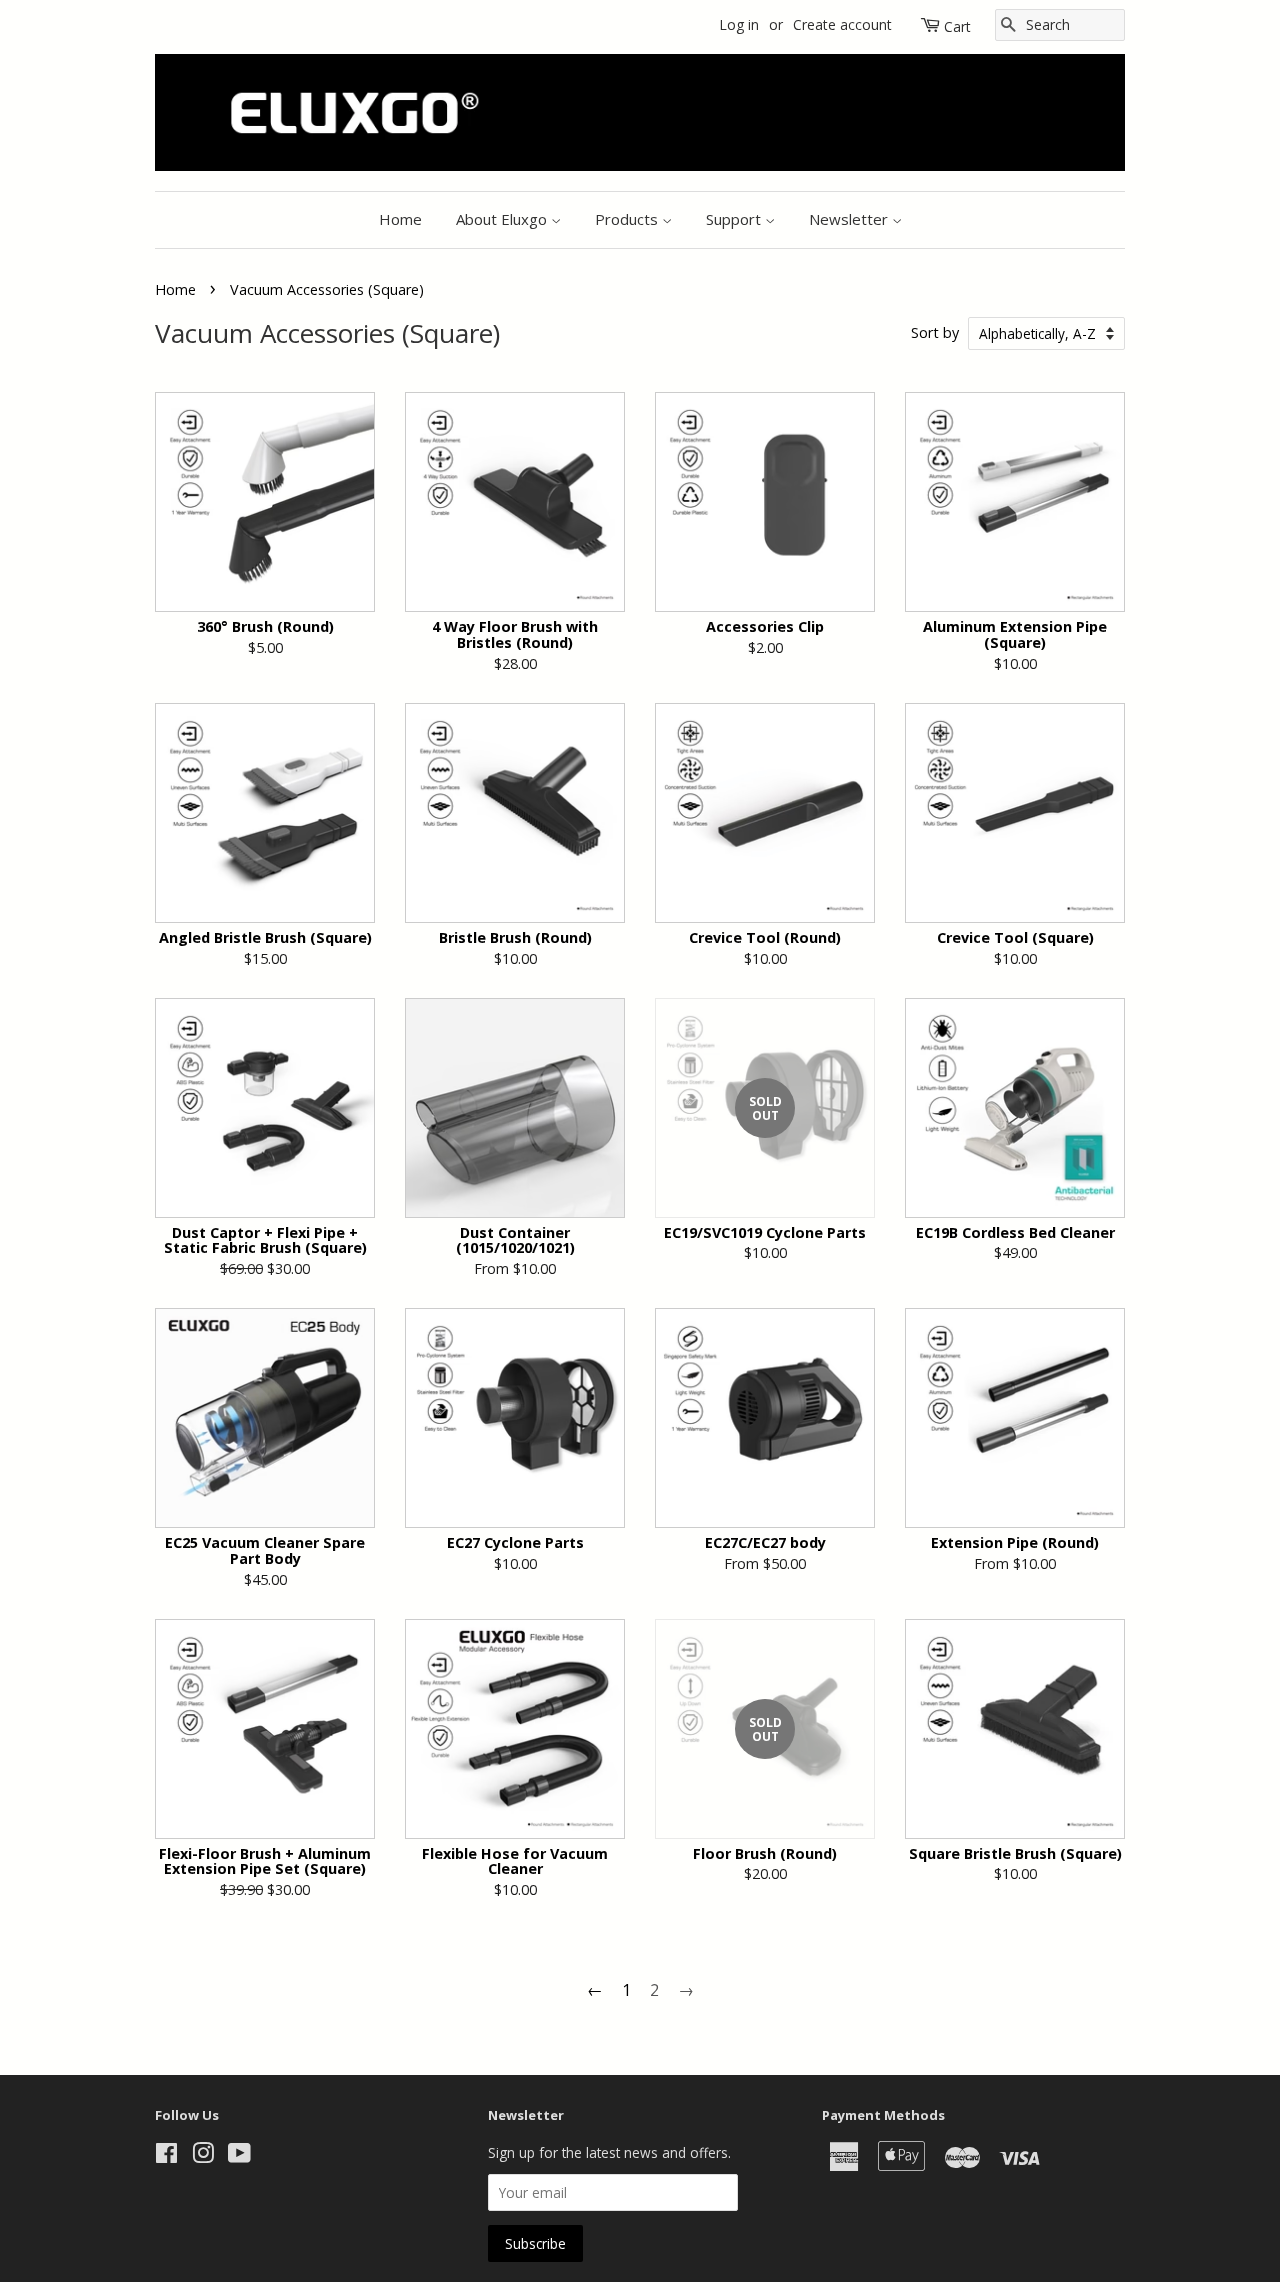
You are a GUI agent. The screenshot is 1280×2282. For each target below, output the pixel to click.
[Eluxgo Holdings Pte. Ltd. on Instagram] (203, 2156)
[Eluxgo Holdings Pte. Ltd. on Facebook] (166, 2156)
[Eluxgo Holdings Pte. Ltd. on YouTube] (239, 2156)
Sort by (935, 332)
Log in (739, 24)
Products (628, 219)
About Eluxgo (503, 219)
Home (400, 219)
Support (735, 219)
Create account (842, 24)
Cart (957, 26)
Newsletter (850, 219)
